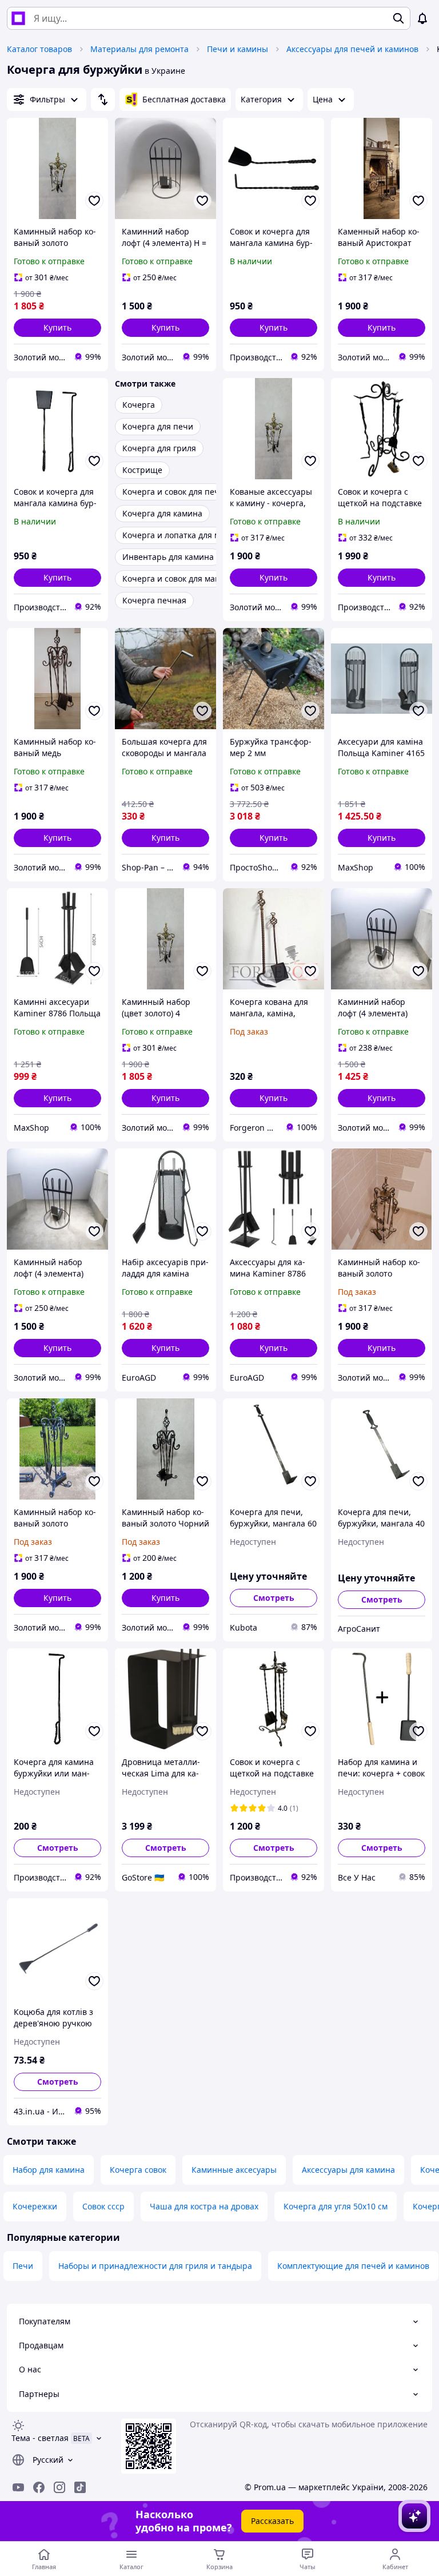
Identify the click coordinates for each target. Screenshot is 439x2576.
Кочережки (35, 2206)
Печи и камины (238, 49)
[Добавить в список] (94, 201)
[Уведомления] (422, 18)
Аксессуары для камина (348, 2170)
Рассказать (272, 2521)
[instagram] (59, 2487)
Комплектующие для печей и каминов (353, 2266)
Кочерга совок (138, 2170)
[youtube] (18, 2487)
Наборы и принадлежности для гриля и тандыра (155, 2266)
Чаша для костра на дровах (204, 2206)
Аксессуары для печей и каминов (352, 49)
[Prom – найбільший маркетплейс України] (18, 18)
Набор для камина (49, 2170)
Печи (23, 2266)
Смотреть (274, 1598)
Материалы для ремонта (139, 49)
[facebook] (39, 2487)
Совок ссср (103, 2206)
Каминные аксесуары (234, 2170)
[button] (57, 328)
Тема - (40, 2438)
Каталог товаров (39, 49)
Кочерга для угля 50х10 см (336, 2206)
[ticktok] (80, 2487)
